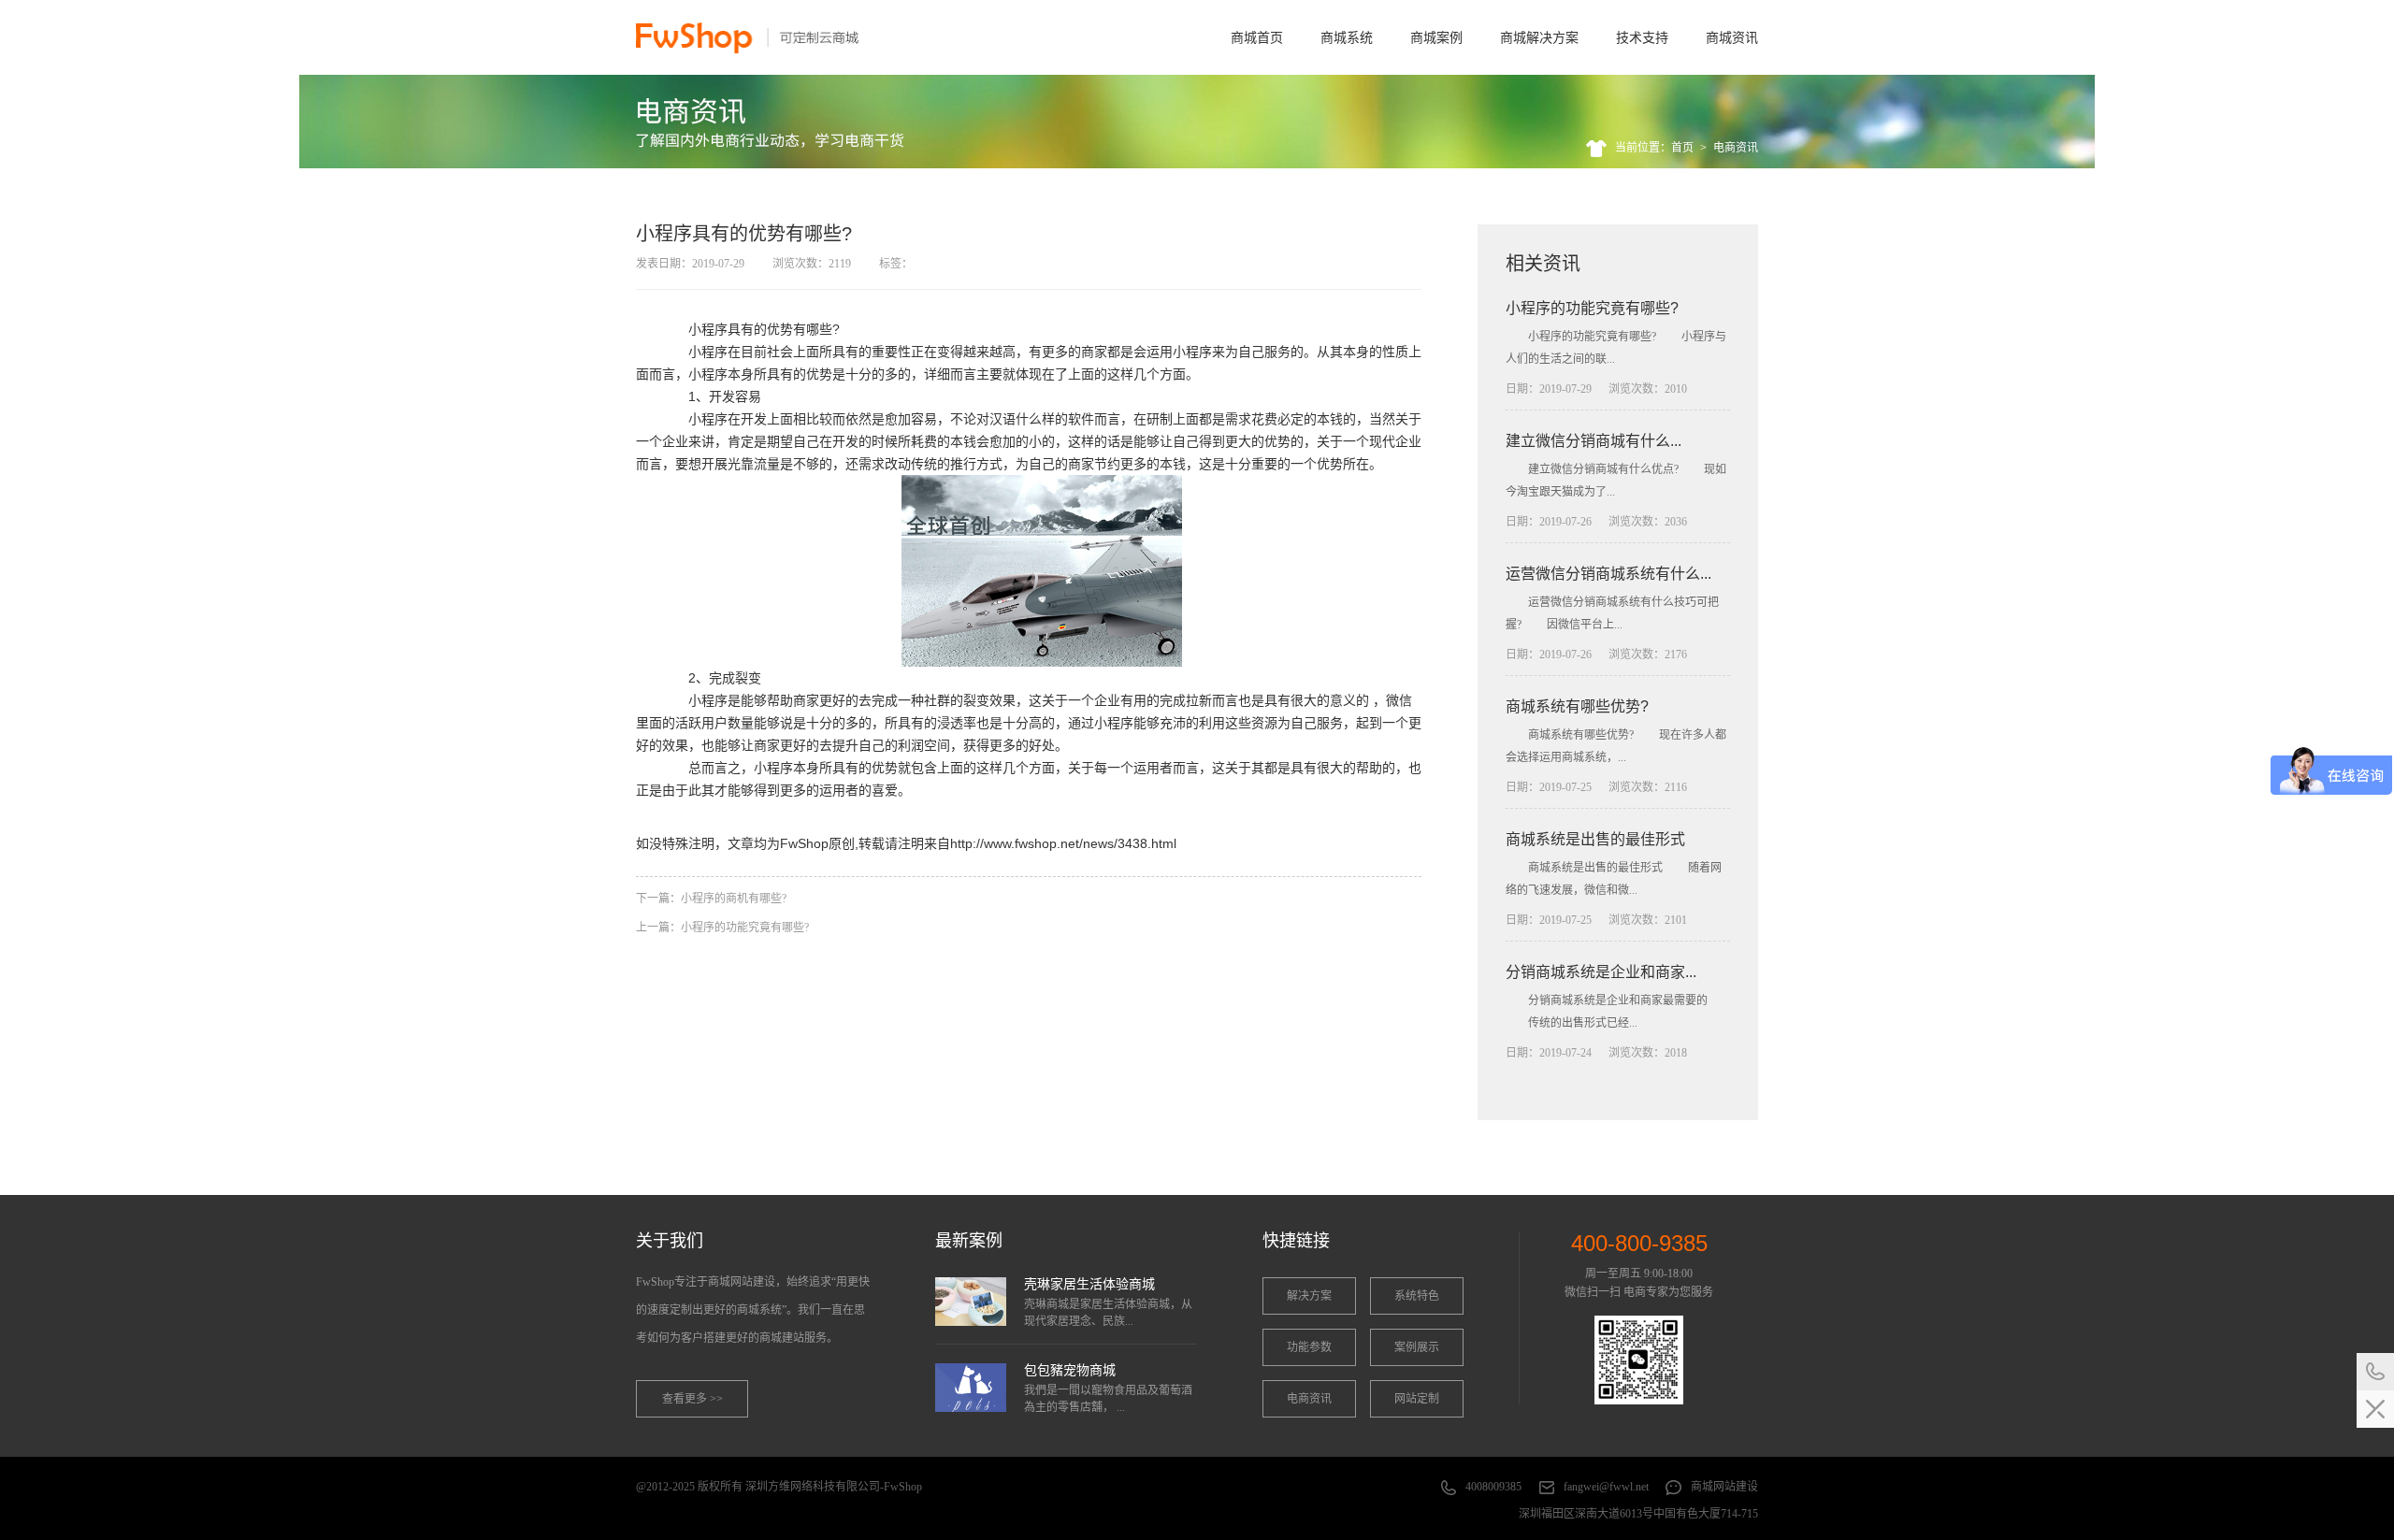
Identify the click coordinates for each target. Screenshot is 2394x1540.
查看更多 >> (692, 1399)
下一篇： (711, 899)
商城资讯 (1732, 37)
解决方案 (1309, 1296)
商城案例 (1436, 37)
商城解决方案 (1539, 37)
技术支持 (1642, 37)
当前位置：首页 (1654, 148)
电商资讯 (1736, 148)
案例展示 (1417, 1347)
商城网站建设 (1724, 1487)
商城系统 (1347, 37)
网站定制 (1417, 1399)
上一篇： (722, 928)
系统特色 (1417, 1296)
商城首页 (1257, 37)
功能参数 (1309, 1347)
